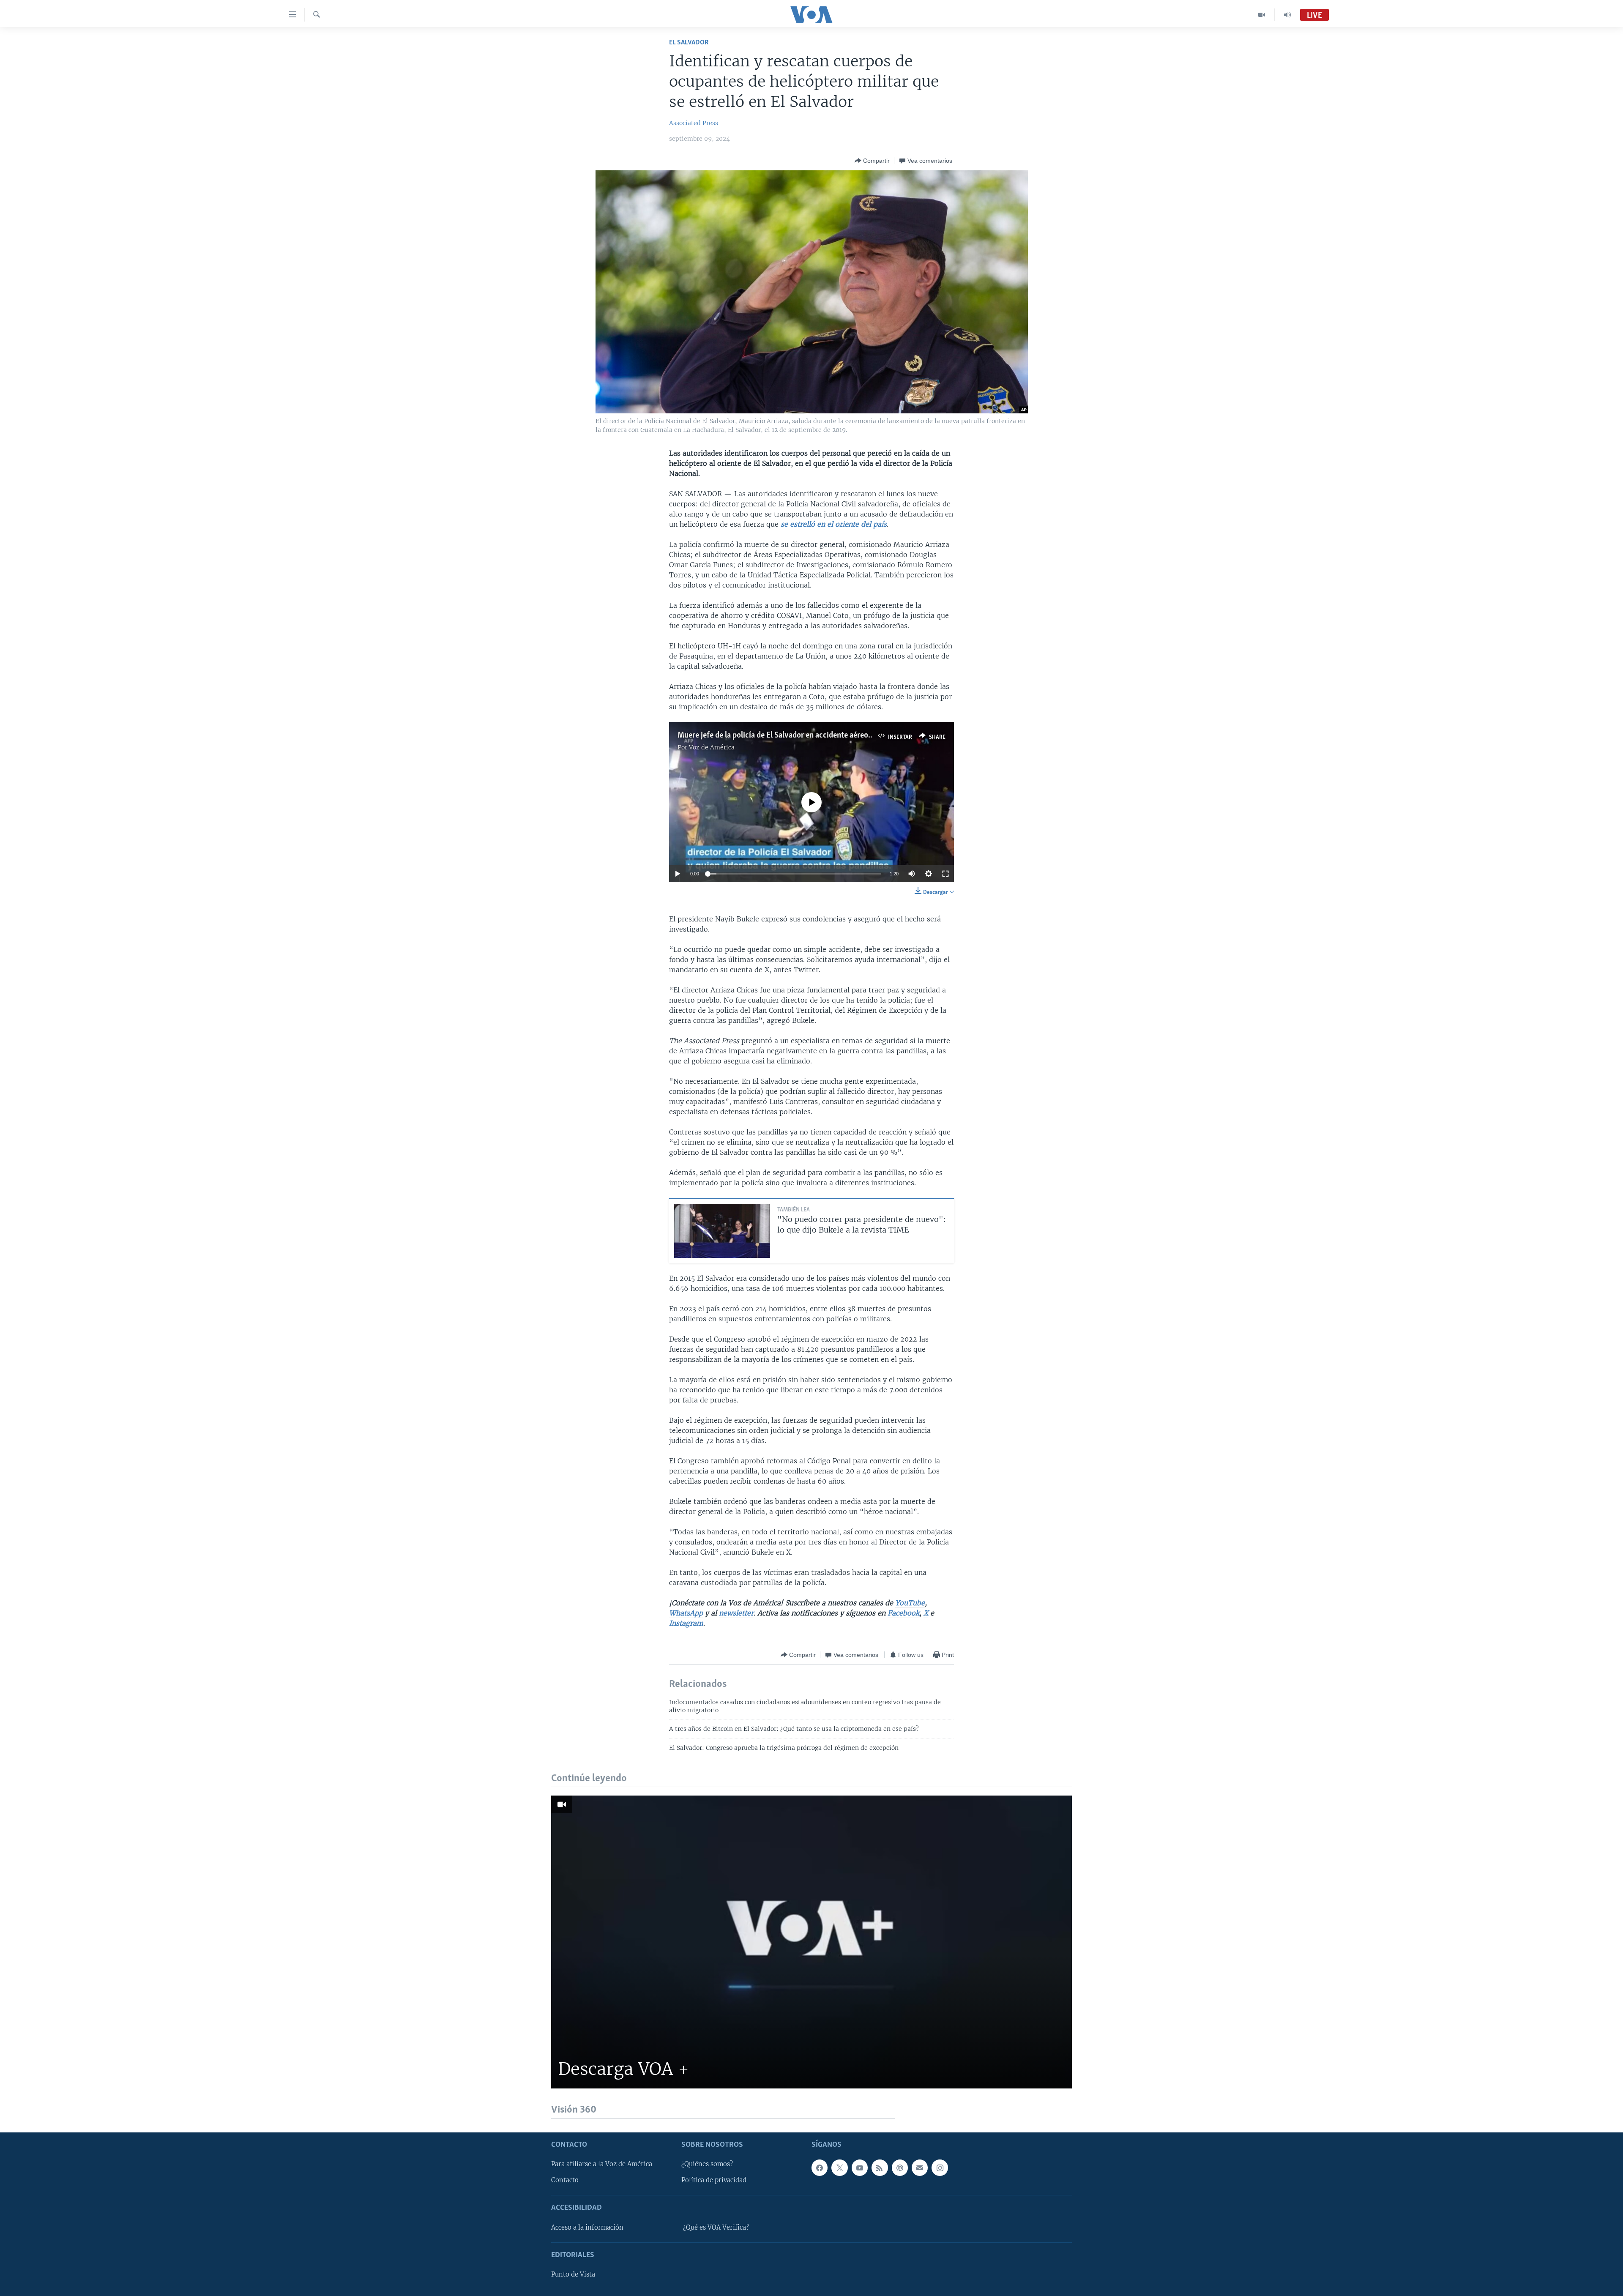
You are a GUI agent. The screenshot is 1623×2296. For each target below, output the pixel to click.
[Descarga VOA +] (811, 1942)
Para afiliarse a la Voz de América (602, 2164)
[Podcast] (900, 2168)
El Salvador (689, 42)
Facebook (903, 1613)
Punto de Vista (573, 2274)
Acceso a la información (587, 2228)
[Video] (1262, 15)
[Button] (872, 161)
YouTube (910, 1603)
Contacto (565, 2180)
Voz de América (712, 747)
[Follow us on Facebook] (820, 2168)
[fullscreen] (945, 874)
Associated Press (694, 123)
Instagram (686, 1623)
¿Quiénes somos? (707, 2164)
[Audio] (1287, 15)
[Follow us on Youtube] (860, 2168)
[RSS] (880, 2168)
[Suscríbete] (920, 2168)
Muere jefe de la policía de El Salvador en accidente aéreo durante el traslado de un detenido (831, 735)
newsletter (736, 1613)
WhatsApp (686, 1613)
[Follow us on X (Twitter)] (839, 2168)
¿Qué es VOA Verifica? (716, 2228)
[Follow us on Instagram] (940, 2168)
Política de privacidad (714, 2180)
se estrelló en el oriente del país (834, 524)
